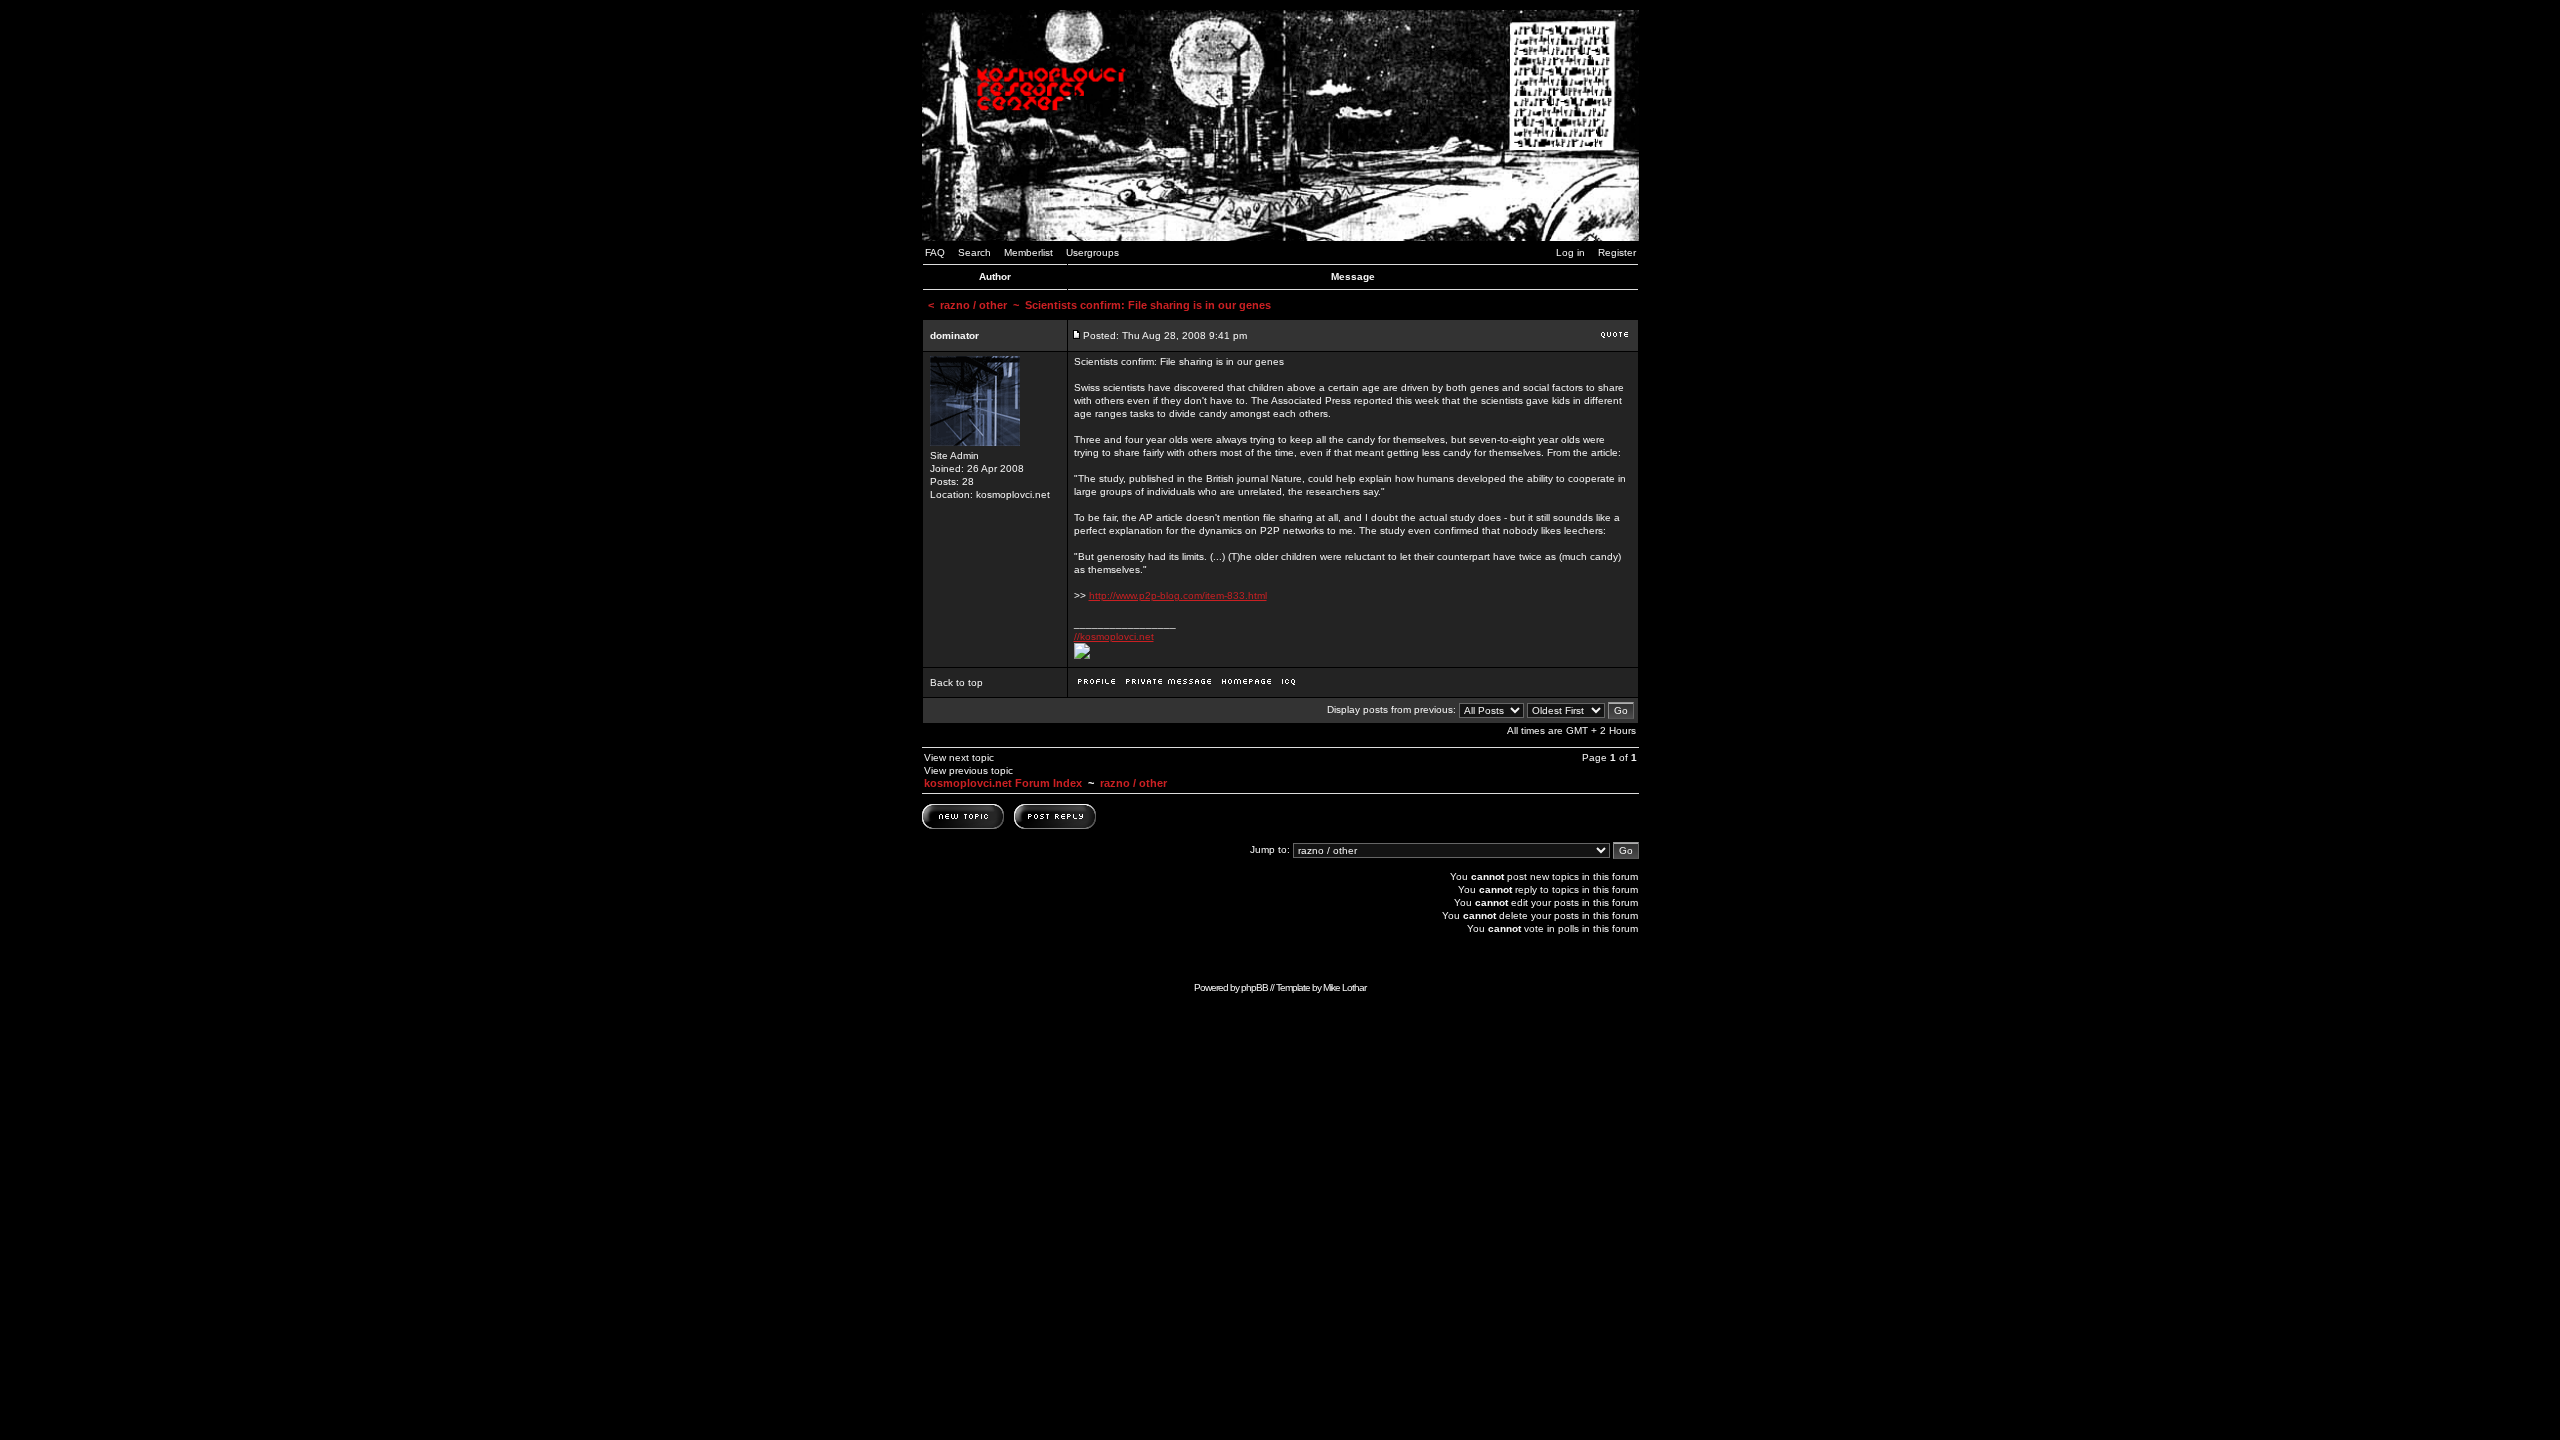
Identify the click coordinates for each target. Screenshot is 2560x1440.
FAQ (935, 252)
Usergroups (1092, 252)
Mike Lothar (1344, 987)
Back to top (956, 682)
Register (1617, 252)
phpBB (1254, 987)
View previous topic (968, 770)
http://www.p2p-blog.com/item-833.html (1178, 595)
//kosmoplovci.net (1114, 636)
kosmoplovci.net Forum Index (1003, 783)
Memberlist (1028, 252)
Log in (1570, 252)
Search (974, 252)
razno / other (973, 305)
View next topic (959, 757)
